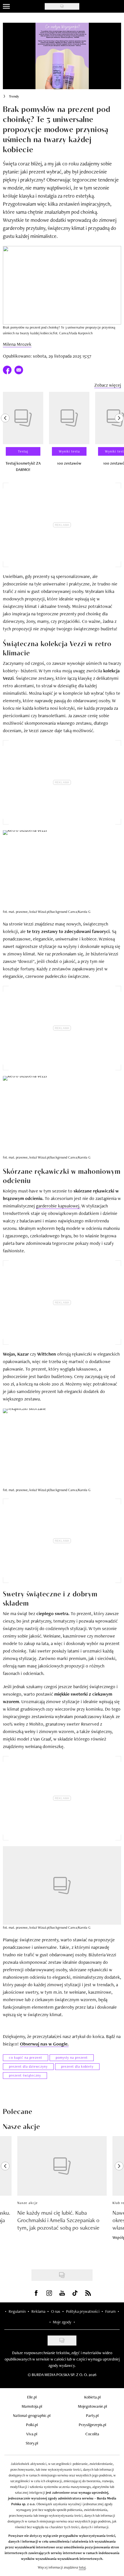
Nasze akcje (28, 2203)
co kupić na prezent (26, 2058)
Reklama (38, 2311)
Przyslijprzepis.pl (92, 2425)
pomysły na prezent (72, 2058)
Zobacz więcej (108, 385)
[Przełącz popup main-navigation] (6, 6)
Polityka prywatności (83, 2311)
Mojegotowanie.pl (92, 2406)
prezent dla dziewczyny (28, 2066)
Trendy (14, 96)
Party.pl (92, 2415)
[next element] (119, 434)
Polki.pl (32, 2425)
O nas (56, 2311)
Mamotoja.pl (32, 2406)
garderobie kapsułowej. (58, 1206)
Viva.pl (32, 2434)
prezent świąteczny (25, 2075)
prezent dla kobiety (77, 2066)
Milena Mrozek (17, 344)
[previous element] (5, 434)
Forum (110, 2311)
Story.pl (32, 2443)
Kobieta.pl (92, 2397)
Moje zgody (62, 2322)
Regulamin (17, 2311)
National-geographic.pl (32, 2415)
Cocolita (92, 2434)
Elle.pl (32, 2397)
